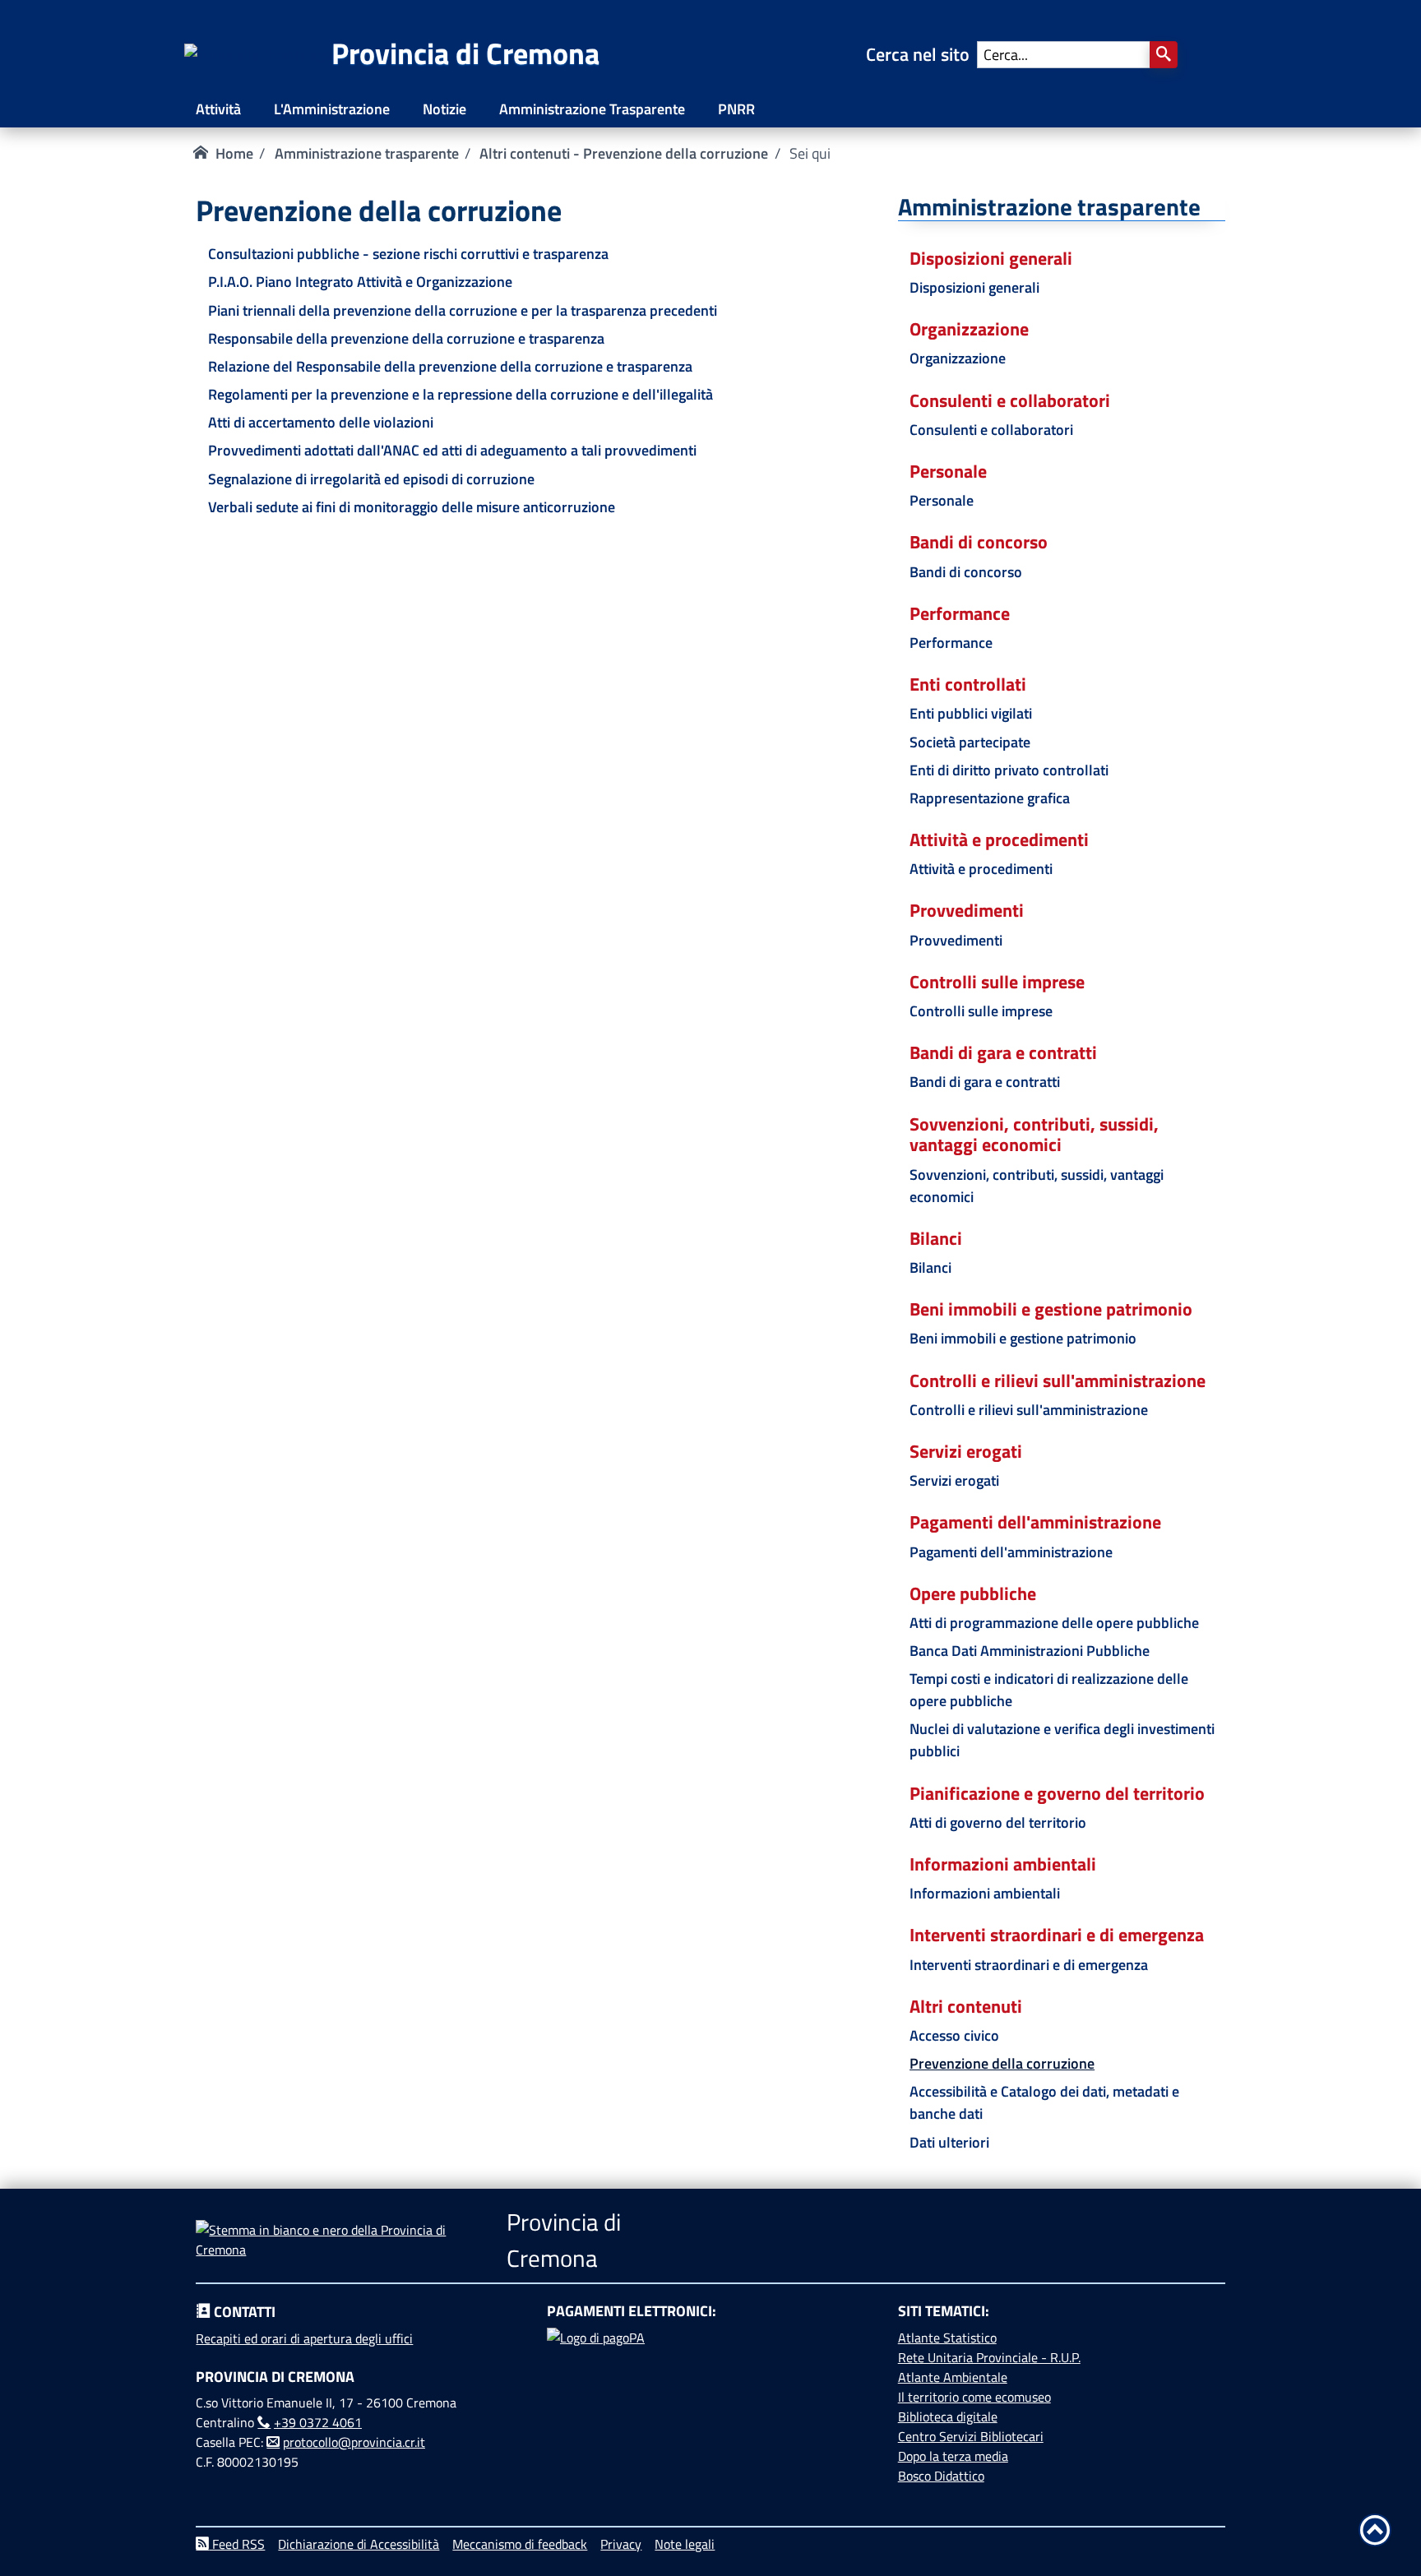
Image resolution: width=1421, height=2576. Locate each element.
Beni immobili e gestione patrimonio (1023, 1338)
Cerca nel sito (922, 54)
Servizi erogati (954, 1480)
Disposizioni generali (974, 287)
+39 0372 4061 (318, 2422)
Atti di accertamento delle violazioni (321, 422)
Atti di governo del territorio (998, 1822)
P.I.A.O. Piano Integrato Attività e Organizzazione (360, 282)
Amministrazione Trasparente (592, 109)
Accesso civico (954, 2035)
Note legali (685, 2544)
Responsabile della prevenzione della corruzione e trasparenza (406, 338)
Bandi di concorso (966, 572)
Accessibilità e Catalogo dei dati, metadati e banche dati (1044, 2102)
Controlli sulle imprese (981, 1011)
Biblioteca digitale (948, 2416)
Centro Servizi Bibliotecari (971, 2436)
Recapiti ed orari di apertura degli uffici (304, 2338)
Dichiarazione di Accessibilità (359, 2544)
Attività (218, 109)
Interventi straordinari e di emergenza (1029, 1965)
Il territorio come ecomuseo (974, 2397)
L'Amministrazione (332, 109)
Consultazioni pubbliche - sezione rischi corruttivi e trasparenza (408, 254)
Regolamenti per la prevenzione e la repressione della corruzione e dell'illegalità (461, 394)
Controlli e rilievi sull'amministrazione (1029, 1410)
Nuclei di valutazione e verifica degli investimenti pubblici (1062, 1740)
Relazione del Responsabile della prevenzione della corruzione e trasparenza (450, 366)
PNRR (736, 109)
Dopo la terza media (953, 2456)
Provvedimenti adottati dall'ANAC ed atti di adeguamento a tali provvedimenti (452, 450)
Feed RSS (237, 2544)
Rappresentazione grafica (990, 798)
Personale (942, 500)
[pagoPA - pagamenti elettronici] (710, 2389)
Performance (951, 643)
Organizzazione (958, 358)
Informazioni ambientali (985, 1893)
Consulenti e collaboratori (991, 430)
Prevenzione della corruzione (1002, 2063)
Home (234, 153)
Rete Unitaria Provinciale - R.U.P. (989, 2357)
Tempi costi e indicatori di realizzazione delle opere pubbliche (1049, 1690)
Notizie (444, 109)
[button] (1164, 55)
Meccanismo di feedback (520, 2544)
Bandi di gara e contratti (985, 1082)
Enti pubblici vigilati (971, 713)
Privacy (621, 2544)
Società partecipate (970, 742)
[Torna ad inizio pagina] (1375, 2530)
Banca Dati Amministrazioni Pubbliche (1030, 1651)
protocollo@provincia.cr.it (354, 2442)
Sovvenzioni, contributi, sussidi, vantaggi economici (1037, 1186)
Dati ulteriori (949, 2142)
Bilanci (930, 1267)
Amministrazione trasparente (367, 153)
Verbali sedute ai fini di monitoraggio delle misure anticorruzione (412, 507)
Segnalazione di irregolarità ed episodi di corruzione (371, 479)
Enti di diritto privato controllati (1009, 770)
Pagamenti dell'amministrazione (1011, 1552)
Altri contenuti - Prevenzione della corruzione (624, 153)
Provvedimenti (956, 940)
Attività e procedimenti (981, 869)
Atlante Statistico (947, 2338)
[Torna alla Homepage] (258, 55)
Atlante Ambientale (953, 2377)
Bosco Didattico (941, 2476)
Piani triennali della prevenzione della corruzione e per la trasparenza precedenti (463, 310)
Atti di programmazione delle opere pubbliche (1054, 1623)
